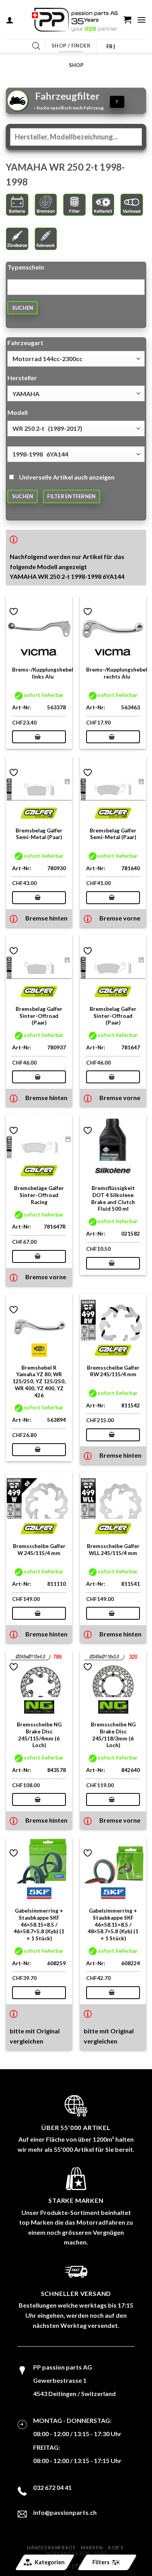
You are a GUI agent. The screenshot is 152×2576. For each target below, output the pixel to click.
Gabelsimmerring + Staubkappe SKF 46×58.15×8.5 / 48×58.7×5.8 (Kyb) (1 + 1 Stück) (113, 1925)
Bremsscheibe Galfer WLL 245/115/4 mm (113, 1550)
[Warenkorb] (127, 19)
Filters (101, 2562)
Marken (92, 2548)
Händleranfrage (51, 2548)
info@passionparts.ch (65, 2512)
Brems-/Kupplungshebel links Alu (43, 673)
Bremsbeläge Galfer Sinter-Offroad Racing (39, 1195)
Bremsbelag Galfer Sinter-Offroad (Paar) (39, 1016)
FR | (111, 46)
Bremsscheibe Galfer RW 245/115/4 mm (113, 1371)
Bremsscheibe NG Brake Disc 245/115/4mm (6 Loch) (39, 1735)
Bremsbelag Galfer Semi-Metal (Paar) (39, 834)
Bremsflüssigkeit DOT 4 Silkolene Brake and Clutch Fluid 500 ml (113, 1198)
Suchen (23, 308)
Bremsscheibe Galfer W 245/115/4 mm (39, 1550)
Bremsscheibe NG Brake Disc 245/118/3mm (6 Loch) (113, 1735)
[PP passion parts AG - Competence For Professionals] (75, 20)
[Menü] (141, 20)
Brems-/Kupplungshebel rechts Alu (117, 673)
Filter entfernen (71, 496)
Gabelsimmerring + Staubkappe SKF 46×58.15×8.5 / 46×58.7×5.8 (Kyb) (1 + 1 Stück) (39, 1925)
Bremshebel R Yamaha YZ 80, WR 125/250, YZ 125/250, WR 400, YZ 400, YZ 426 (39, 1381)
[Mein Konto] (10, 20)
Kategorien (50, 2562)
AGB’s (115, 2548)
